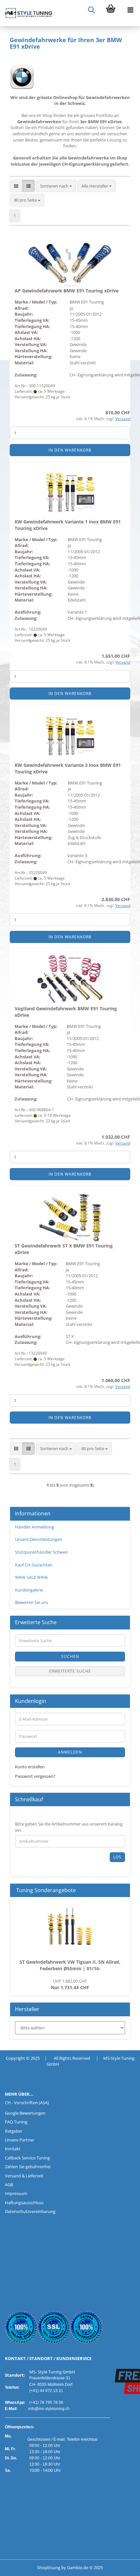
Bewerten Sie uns (32, 1602)
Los (117, 1857)
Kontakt (13, 2149)
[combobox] (56, 186)
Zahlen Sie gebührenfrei (28, 2167)
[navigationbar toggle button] (130, 10)
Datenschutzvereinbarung (30, 2211)
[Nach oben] (18, 2566)
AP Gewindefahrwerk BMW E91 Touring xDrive (67, 291)
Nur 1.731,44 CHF (70, 1984)
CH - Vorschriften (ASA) (27, 2103)
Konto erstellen (30, 1767)
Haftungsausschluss (24, 2203)
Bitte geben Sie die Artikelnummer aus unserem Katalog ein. (69, 1827)
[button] (16, 186)
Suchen (70, 1656)
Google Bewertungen (25, 2113)
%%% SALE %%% (31, 1577)
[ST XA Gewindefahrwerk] (70, 1926)
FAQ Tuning (16, 2122)
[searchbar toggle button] (91, 10)
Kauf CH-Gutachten (34, 1565)
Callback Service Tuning (27, 2158)
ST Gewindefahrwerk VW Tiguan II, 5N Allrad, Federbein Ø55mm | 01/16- (70, 1965)
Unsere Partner (20, 2140)
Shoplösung (49, 2568)
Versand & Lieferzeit (24, 2176)
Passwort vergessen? (35, 1776)
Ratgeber (14, 2131)
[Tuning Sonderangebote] (122, 1890)
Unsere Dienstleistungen (39, 1539)
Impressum (16, 2193)
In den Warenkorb (70, 450)
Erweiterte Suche (70, 1671)
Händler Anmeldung (35, 1527)
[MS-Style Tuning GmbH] (26, 13)
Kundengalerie (29, 1590)
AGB (9, 2185)
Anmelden (70, 1752)
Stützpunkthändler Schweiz (42, 1552)
